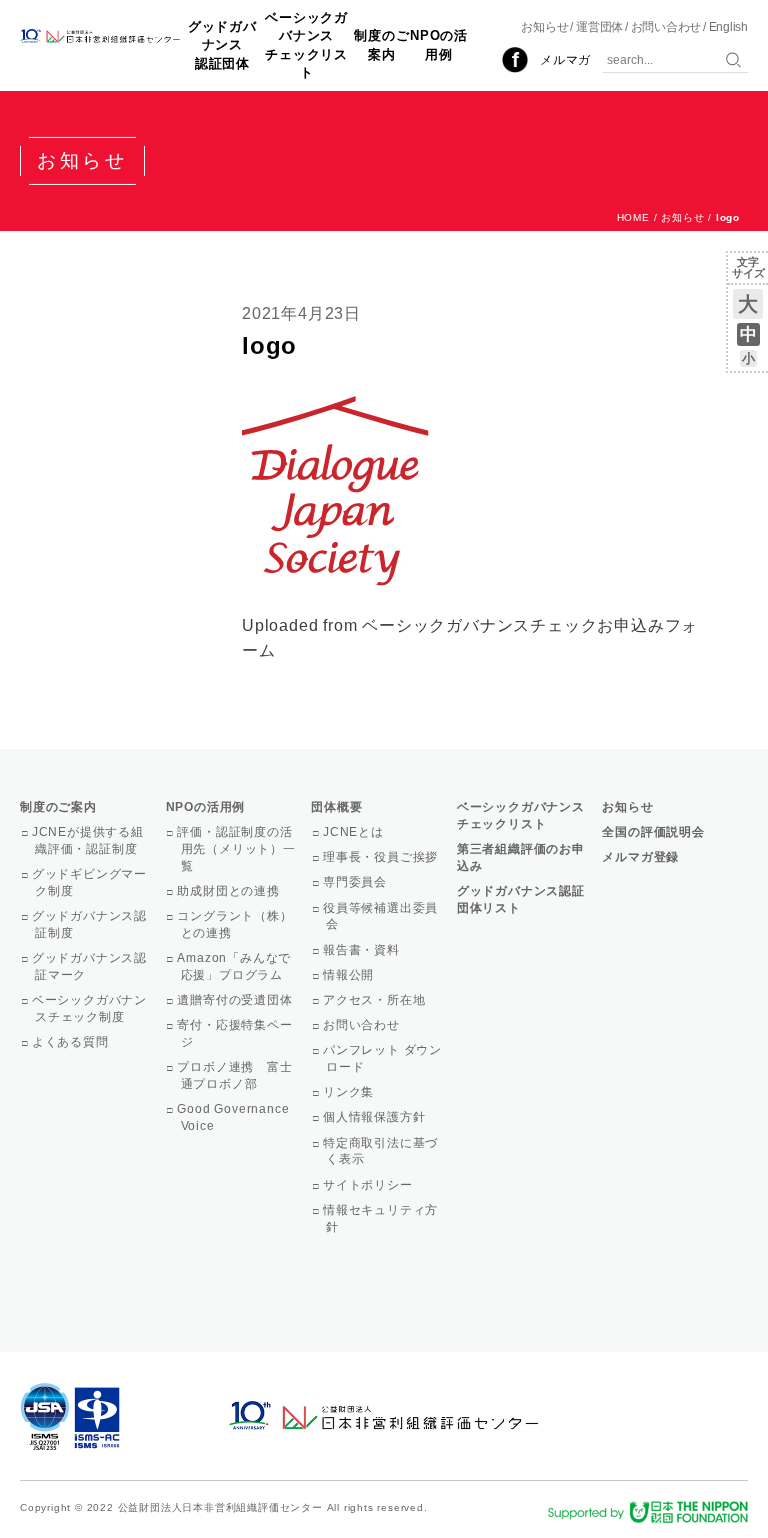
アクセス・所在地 (375, 1000)
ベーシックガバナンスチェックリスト (306, 45)
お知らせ (544, 27)
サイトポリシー (369, 1185)
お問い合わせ (666, 27)
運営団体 (599, 27)
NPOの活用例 (439, 44)
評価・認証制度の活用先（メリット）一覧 (238, 849)
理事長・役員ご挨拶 (382, 857)
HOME (633, 217)
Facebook (515, 60)
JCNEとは (355, 832)
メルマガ (565, 60)
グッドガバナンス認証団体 (222, 44)
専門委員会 (356, 882)
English (728, 27)
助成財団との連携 (230, 891)
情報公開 (350, 975)
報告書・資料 (363, 950)
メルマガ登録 (640, 857)
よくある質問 (72, 1042)
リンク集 (350, 1092)
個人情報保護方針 (375, 1117)
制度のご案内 (381, 44)
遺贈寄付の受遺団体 (237, 1000)
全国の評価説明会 (653, 832)
